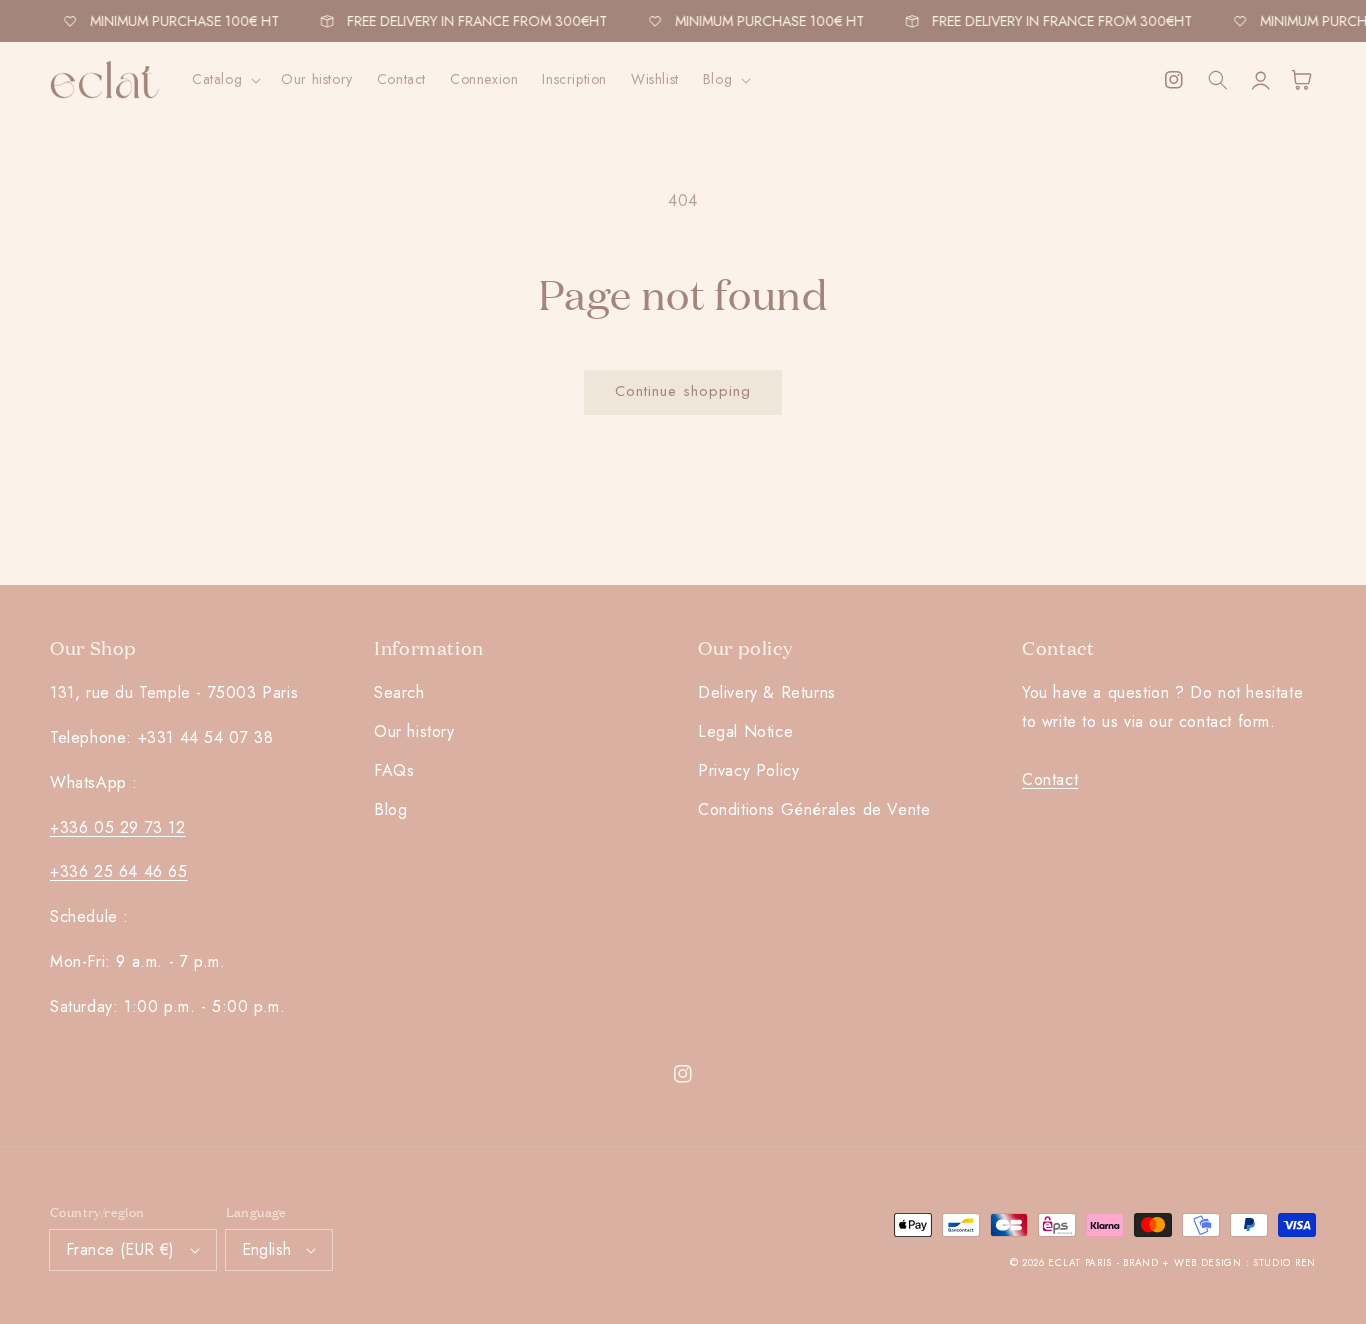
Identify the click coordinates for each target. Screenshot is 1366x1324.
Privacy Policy (748, 770)
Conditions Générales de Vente (814, 809)
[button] (224, 79)
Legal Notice (745, 731)
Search (399, 692)
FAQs (394, 770)
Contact (1050, 779)
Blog (390, 809)
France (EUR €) (120, 1249)
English (267, 1249)
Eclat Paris (1080, 1262)
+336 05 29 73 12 (118, 827)
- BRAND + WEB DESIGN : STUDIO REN (1216, 1262)
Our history (414, 731)
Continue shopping (683, 391)
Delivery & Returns (767, 692)
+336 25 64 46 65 (119, 871)
